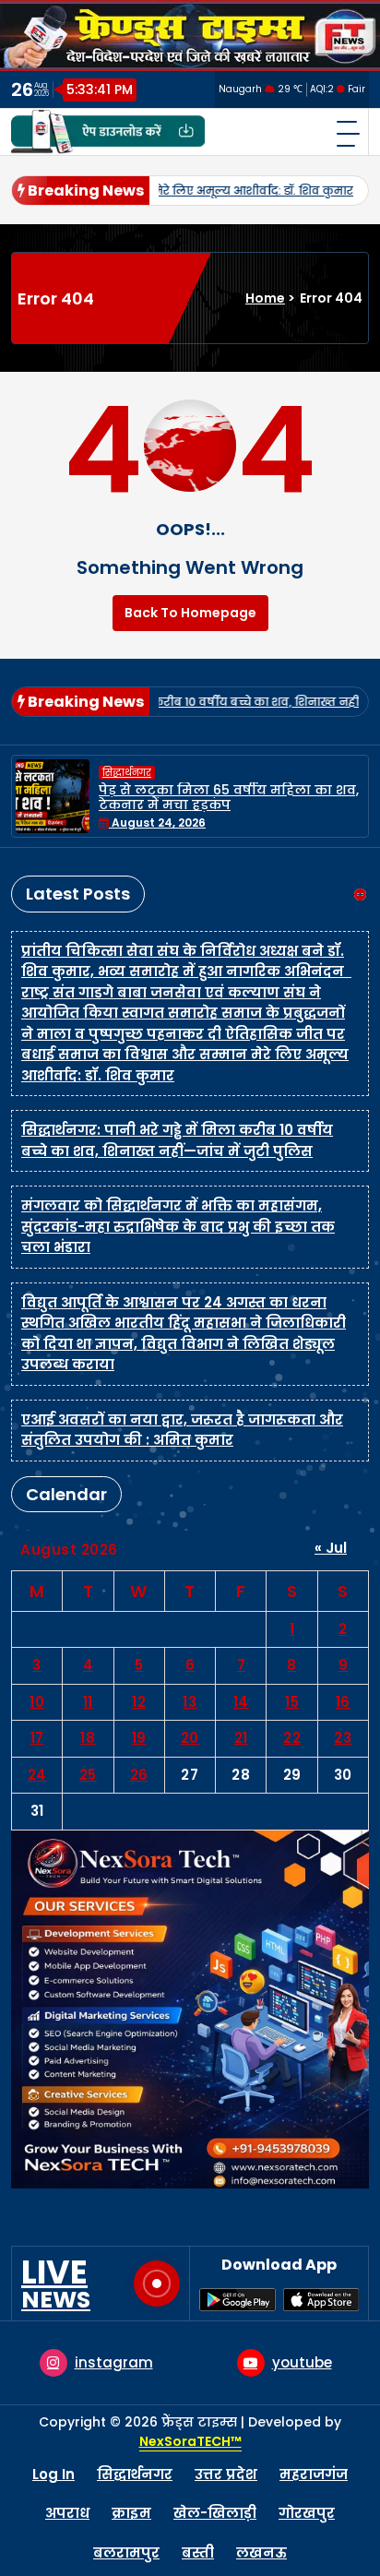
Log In (53, 2474)
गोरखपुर (307, 2513)
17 (37, 1738)
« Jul (331, 1548)
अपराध (67, 2513)
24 (37, 1775)
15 (292, 1702)
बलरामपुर (126, 2552)
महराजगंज (314, 2474)
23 (343, 1738)
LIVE (56, 2284)
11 (88, 1702)
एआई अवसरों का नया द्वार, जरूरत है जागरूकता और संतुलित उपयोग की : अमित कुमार (182, 1430)
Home (265, 298)
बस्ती (198, 2552)
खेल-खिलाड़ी (215, 2513)
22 (292, 1738)
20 (190, 1738)
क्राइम (131, 2513)
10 (37, 1702)
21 (241, 1738)
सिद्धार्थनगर (144, 773)
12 (139, 1702)
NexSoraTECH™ (190, 2441)
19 (139, 1738)
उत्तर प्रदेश (226, 2474)
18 (88, 1738)
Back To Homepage (190, 613)
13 (190, 1702)
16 (343, 1702)
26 (139, 1775)
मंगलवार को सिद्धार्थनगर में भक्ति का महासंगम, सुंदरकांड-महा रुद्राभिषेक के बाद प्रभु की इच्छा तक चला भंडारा (178, 1226)
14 (241, 1702)
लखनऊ (261, 2552)
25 (88, 1775)
